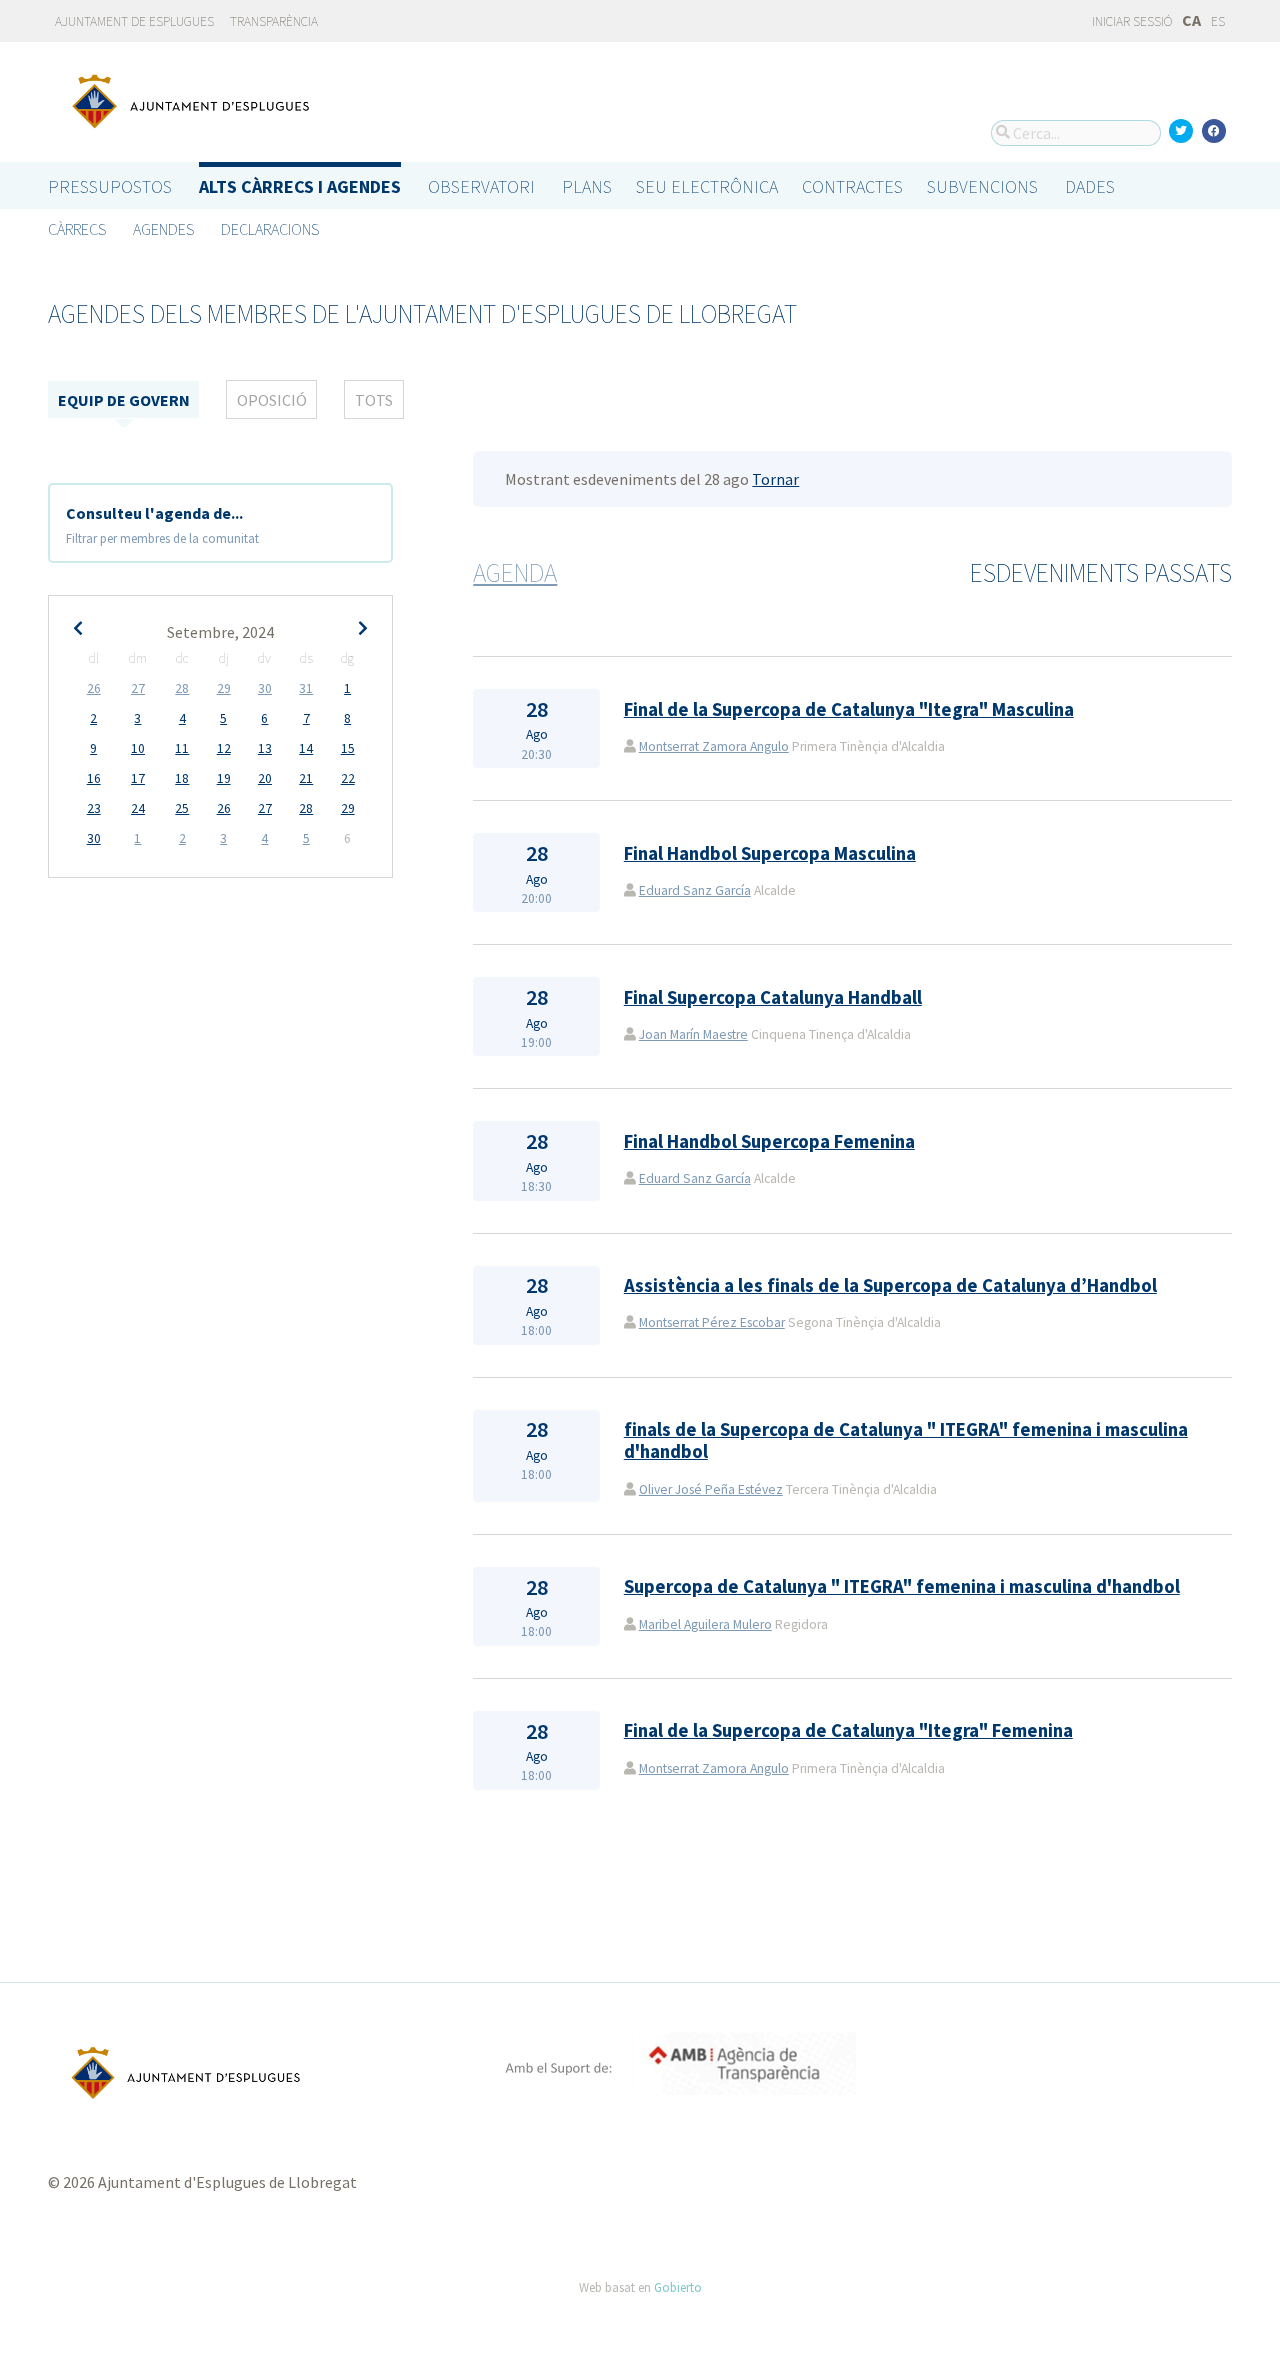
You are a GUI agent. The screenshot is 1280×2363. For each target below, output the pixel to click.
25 (182, 808)
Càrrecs (77, 229)
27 (138, 688)
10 (138, 748)
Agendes (163, 229)
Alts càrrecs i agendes (300, 186)
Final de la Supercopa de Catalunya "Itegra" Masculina (849, 709)
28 (182, 688)
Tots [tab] (374, 400)
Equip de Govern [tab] (124, 400)
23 (94, 808)
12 (224, 748)
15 (348, 748)
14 (306, 748)
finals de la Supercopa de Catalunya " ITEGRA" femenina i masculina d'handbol (906, 1440)
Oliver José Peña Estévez (711, 1489)
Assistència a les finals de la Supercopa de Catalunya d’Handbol (890, 1285)
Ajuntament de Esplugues (134, 21)
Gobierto (678, 2287)
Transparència (274, 21)
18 (182, 778)
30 (265, 688)
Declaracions (270, 229)
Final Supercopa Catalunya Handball (773, 997)
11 (182, 748)
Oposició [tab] (272, 400)
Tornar (775, 479)
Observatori (481, 186)
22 (348, 778)
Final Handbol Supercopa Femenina (769, 1141)
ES (1218, 21)
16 (94, 778)
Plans (587, 186)
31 (306, 688)
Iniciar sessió (1131, 21)
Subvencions (982, 186)
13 (265, 748)
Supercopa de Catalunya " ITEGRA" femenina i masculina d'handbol (902, 1586)
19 (224, 778)
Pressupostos (110, 186)
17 (138, 778)
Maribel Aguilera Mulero (705, 1624)
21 (306, 778)
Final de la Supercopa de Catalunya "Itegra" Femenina (848, 1730)
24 (138, 808)
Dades (1090, 186)
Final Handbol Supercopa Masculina (770, 853)
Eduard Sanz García (695, 890)
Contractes (852, 186)
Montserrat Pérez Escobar (712, 1322)
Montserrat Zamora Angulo (714, 746)
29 (224, 688)
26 (94, 688)
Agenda (515, 573)
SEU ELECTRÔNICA (707, 186)
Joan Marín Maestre (693, 1034)
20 (265, 778)
